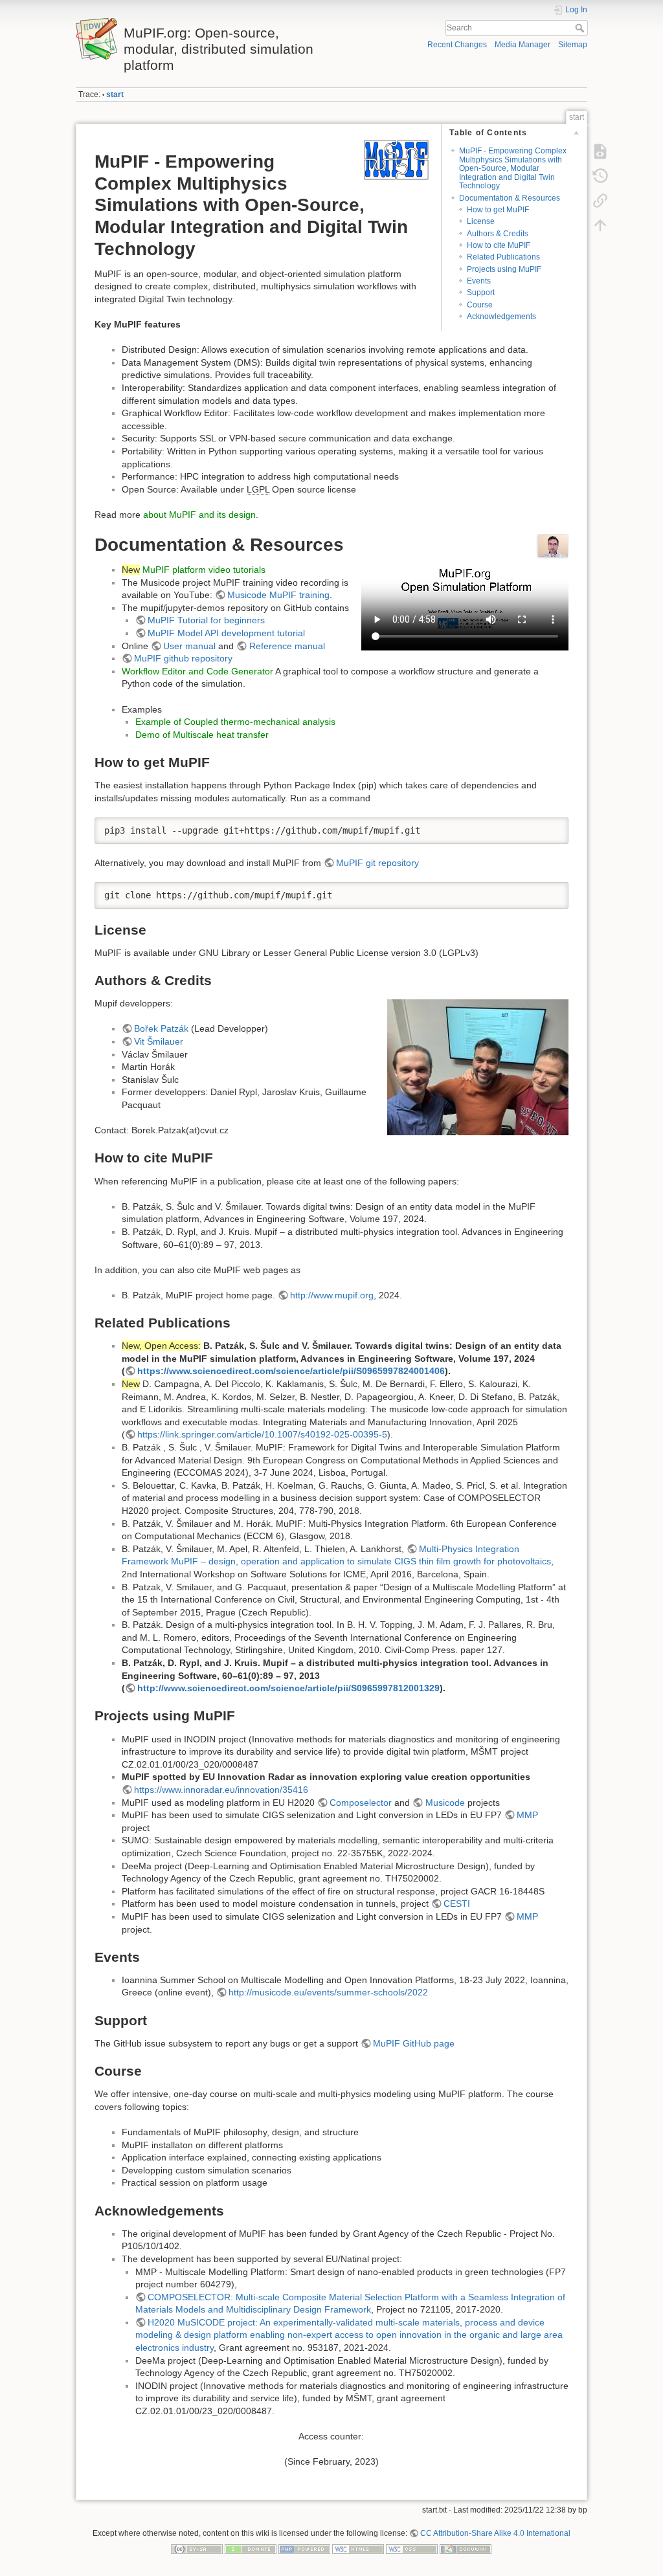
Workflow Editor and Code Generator (197, 671)
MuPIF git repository (377, 863)
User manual (189, 646)
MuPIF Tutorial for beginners (206, 620)
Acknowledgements (501, 316)
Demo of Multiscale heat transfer (202, 735)
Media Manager (523, 45)
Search (581, 28)
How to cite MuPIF (499, 245)
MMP (527, 1815)
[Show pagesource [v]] (600, 151)
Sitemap (573, 45)
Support (481, 293)
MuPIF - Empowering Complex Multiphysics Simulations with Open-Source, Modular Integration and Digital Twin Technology (513, 168)
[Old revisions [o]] (600, 175)
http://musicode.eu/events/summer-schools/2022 (328, 1992)
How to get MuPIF (498, 210)
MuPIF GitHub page (414, 2043)
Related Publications (503, 257)
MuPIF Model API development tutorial (226, 633)
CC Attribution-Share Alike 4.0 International (495, 2533)
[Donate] (251, 2549)
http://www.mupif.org (332, 1295)
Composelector (361, 1803)
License (481, 221)
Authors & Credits (498, 234)
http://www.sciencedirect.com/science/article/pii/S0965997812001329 (288, 1688)
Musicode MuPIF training (278, 595)
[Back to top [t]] (600, 225)
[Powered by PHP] (304, 2549)
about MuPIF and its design (199, 515)
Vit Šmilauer (159, 1041)
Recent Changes (457, 45)
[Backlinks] (600, 200)
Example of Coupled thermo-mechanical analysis (235, 722)
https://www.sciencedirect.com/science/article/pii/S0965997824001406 (291, 1371)
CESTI (457, 1904)
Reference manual (287, 646)
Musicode (445, 1803)
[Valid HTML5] (358, 2549)
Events (479, 281)
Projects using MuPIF (504, 269)
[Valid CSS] (412, 2549)
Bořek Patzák (161, 1028)
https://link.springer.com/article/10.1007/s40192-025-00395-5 (262, 1434)
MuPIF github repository (183, 658)
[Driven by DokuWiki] (466, 2549)
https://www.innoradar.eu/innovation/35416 (221, 1790)
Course (480, 305)
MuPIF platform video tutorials (204, 570)
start (115, 94)
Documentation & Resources (510, 198)
